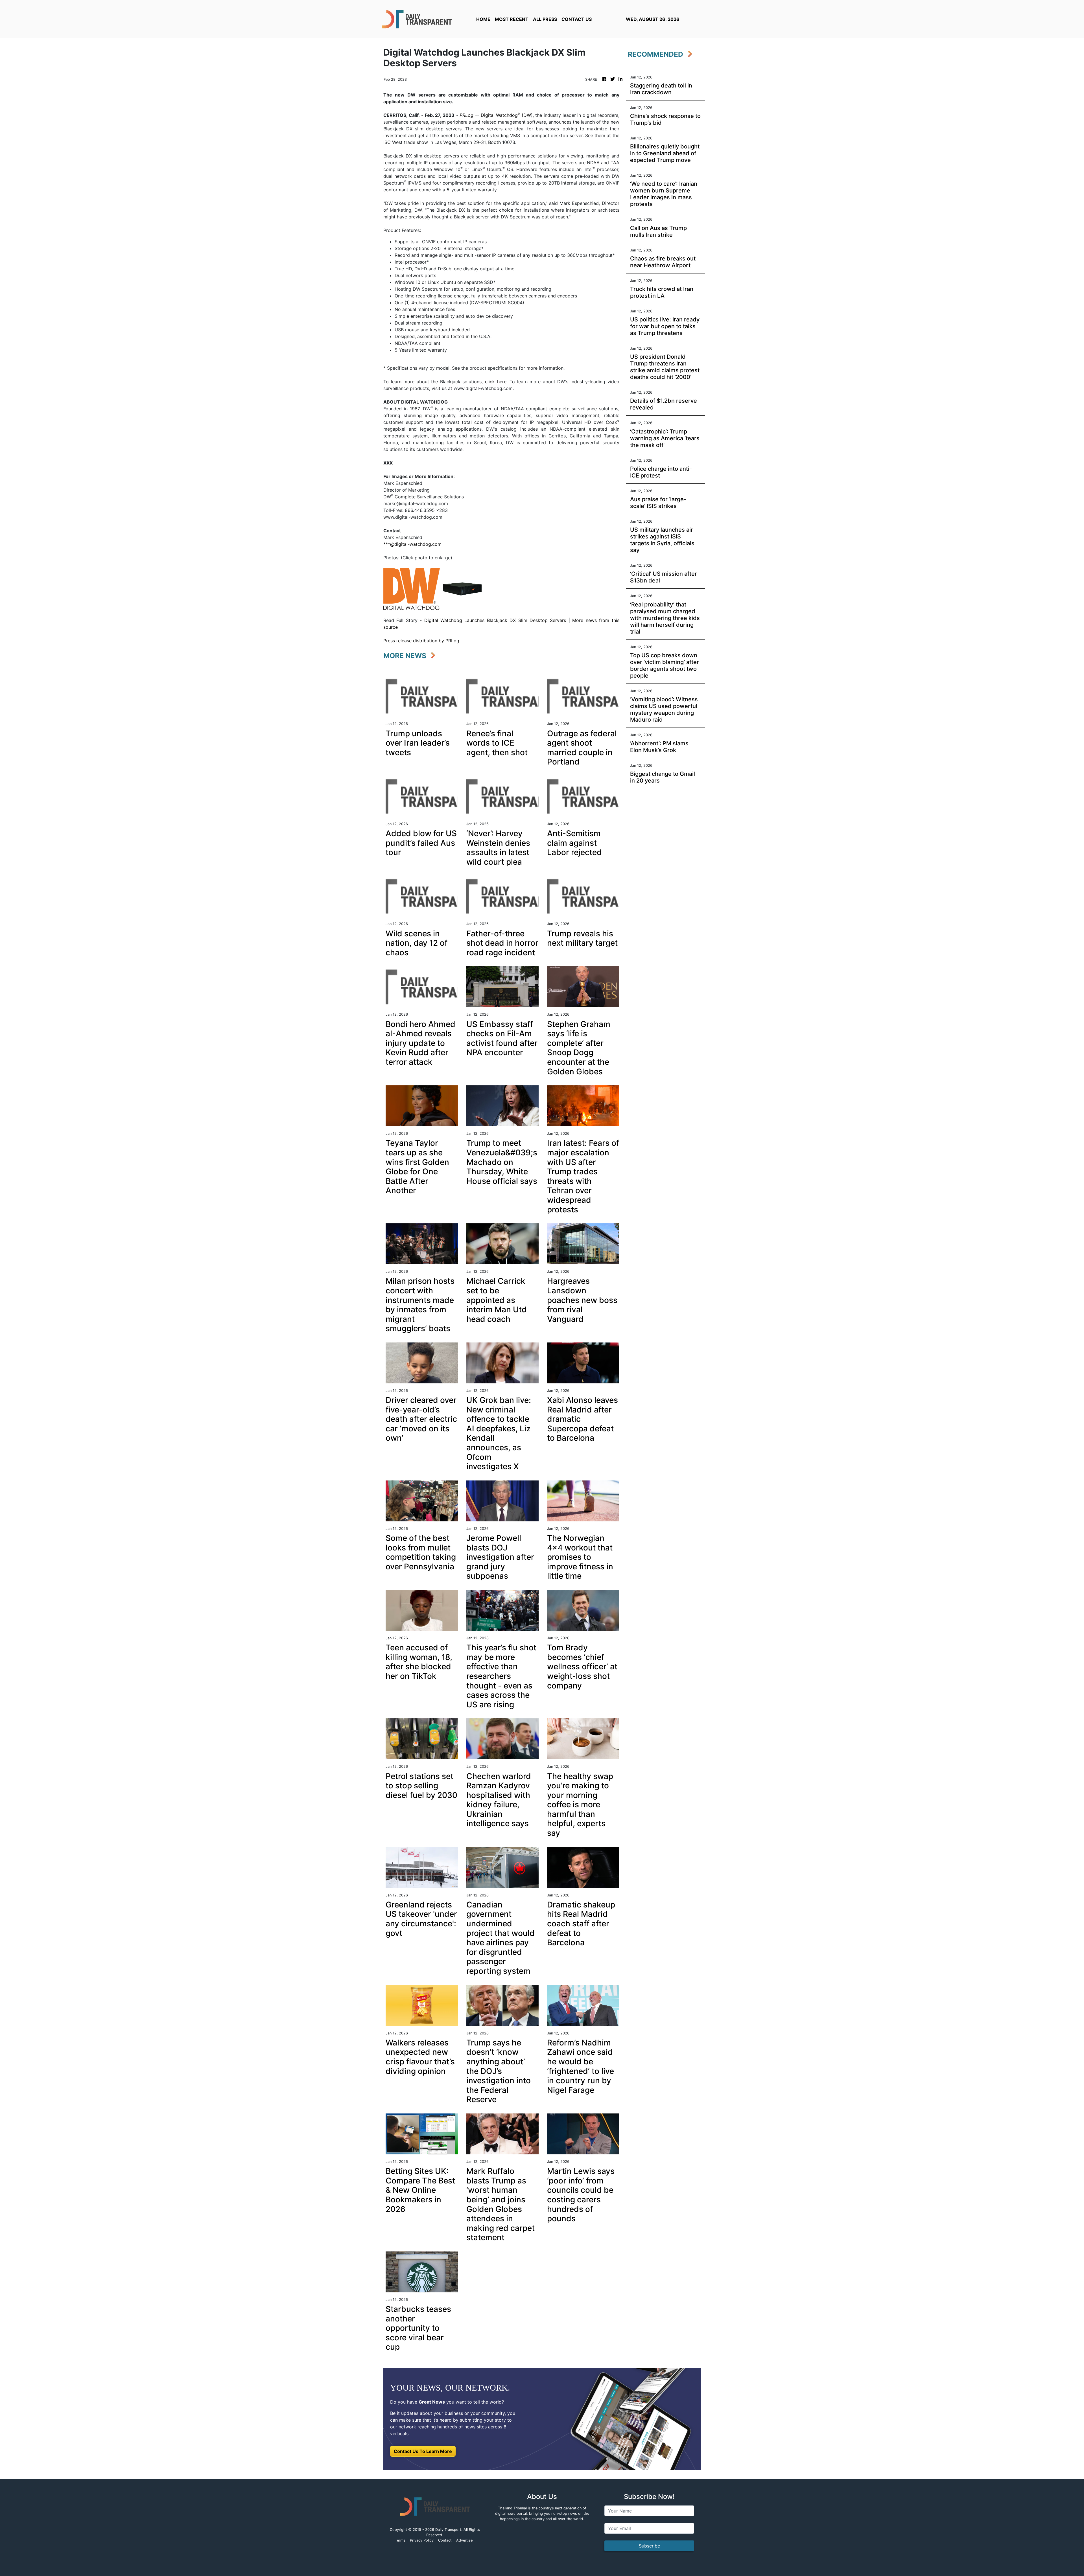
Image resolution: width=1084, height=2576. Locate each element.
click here (496, 382)
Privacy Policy (422, 2540)
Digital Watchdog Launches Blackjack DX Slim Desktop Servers (495, 620)
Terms (400, 2540)
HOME (483, 19)
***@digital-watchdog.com (412, 544)
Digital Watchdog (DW (506, 115)
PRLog (466, 115)
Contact (445, 2540)
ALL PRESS (545, 19)
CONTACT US (577, 19)
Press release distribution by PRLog (421, 641)
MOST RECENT (512, 19)
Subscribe (649, 2546)
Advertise (464, 2540)
